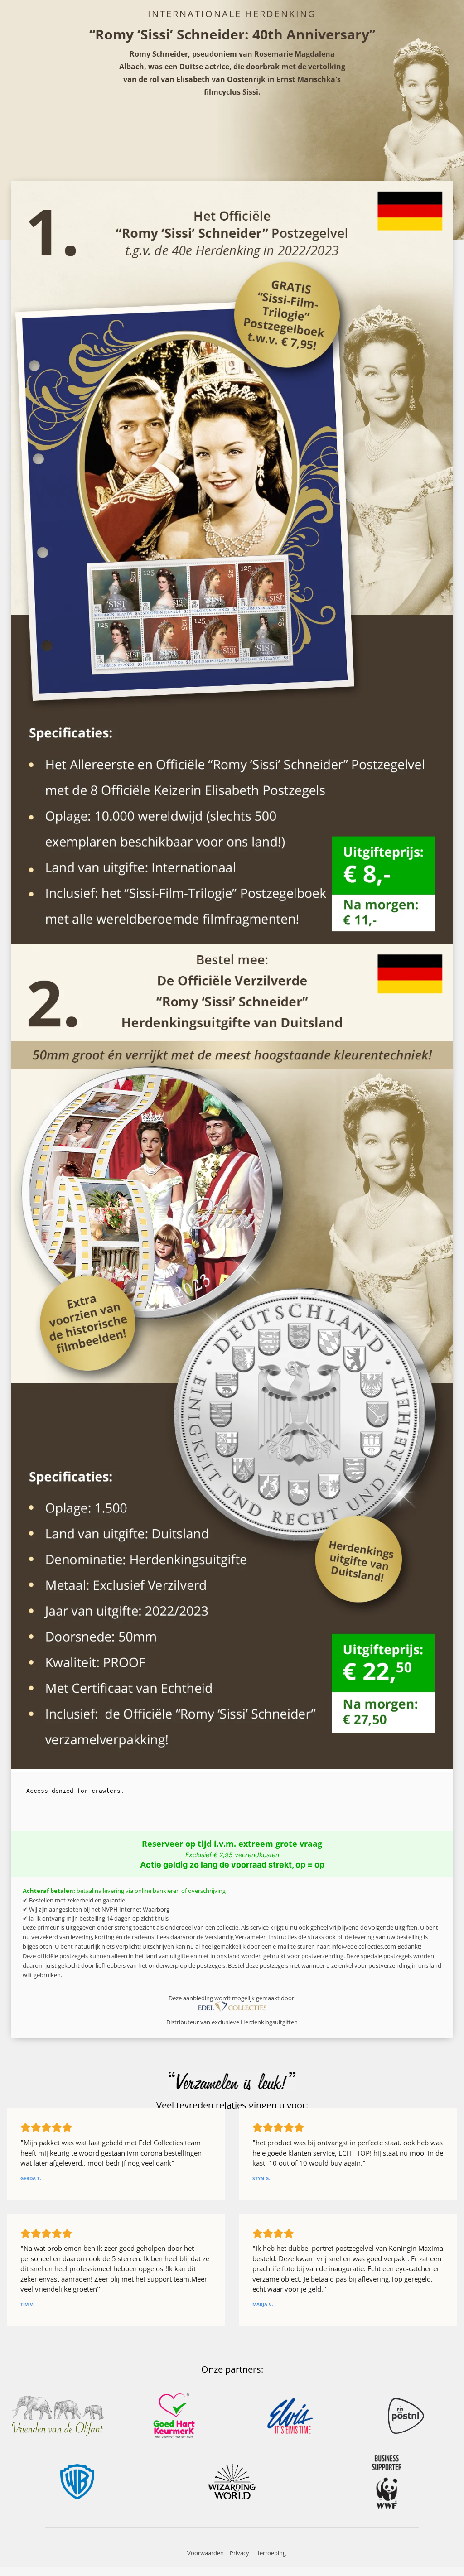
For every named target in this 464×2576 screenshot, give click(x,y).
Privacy (239, 2553)
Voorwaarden (205, 2553)
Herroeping (271, 2553)
